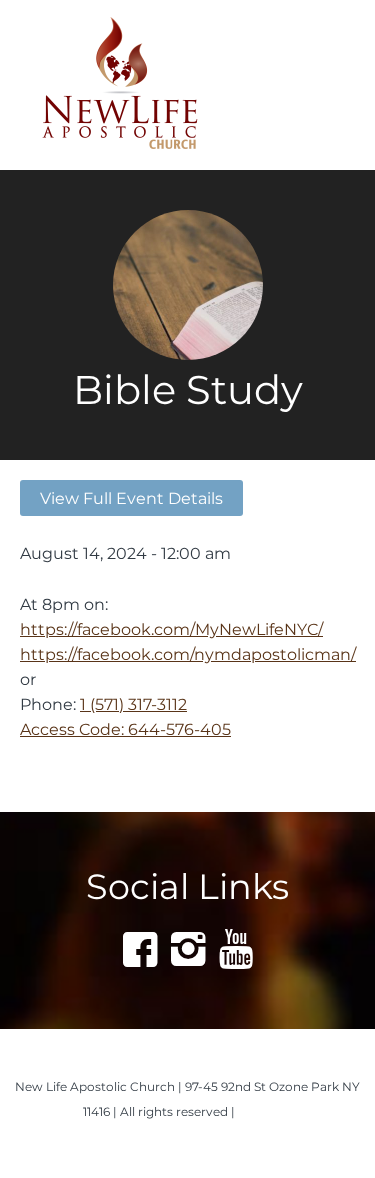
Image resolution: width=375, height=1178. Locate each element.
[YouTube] (236, 949)
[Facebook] (140, 949)
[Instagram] (188, 949)
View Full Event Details (131, 498)
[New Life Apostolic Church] (153, 85)
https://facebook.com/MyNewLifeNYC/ (171, 629)
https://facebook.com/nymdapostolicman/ (188, 654)
